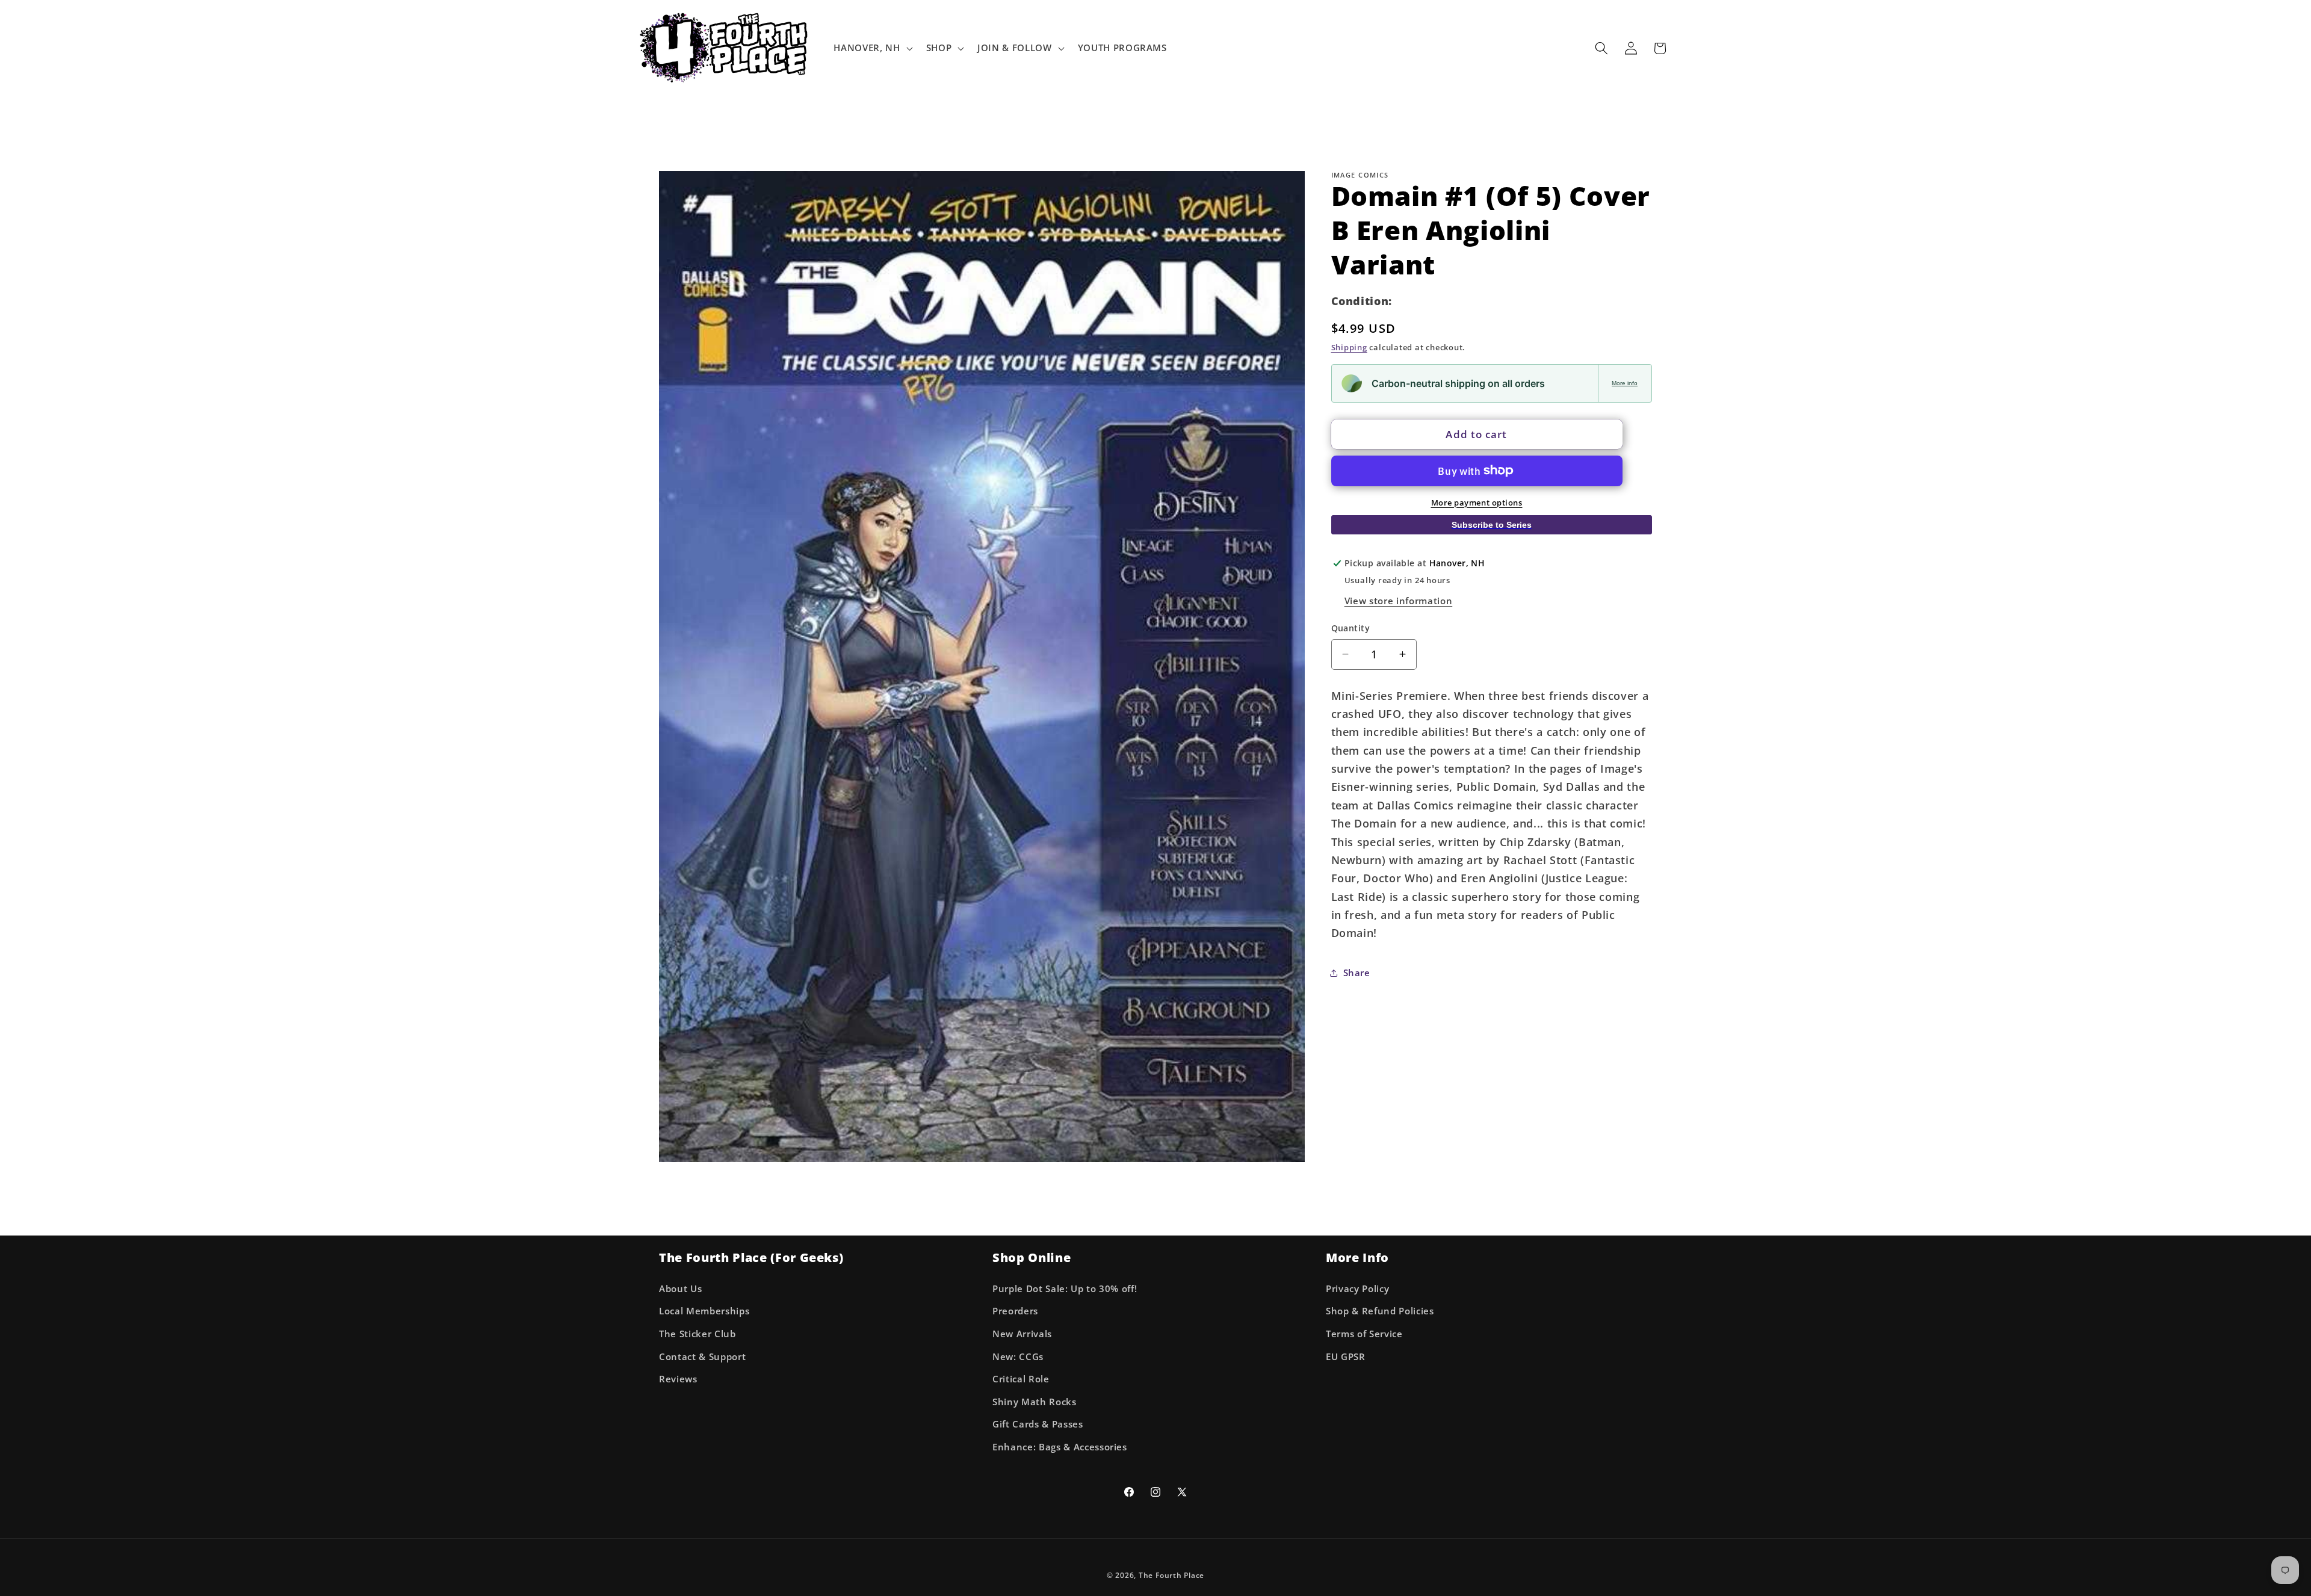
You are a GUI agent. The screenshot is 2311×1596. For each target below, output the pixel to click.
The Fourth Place (1171, 1575)
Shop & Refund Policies (1380, 1311)
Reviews (678, 1379)
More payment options (1477, 502)
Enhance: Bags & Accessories (1060, 1447)
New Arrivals (1022, 1334)
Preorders (1015, 1311)
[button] (872, 48)
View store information (1399, 600)
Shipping (1349, 347)
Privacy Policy (1357, 1289)
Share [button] (1357, 973)
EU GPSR (1346, 1357)
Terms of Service (1364, 1334)
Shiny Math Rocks (1035, 1402)
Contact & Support (702, 1357)
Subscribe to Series (1492, 524)
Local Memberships (704, 1311)
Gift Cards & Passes (1038, 1424)
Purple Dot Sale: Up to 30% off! (1065, 1289)
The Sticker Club (698, 1334)
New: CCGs (1018, 1357)
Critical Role (1021, 1379)
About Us (680, 1289)
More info (1625, 383)
